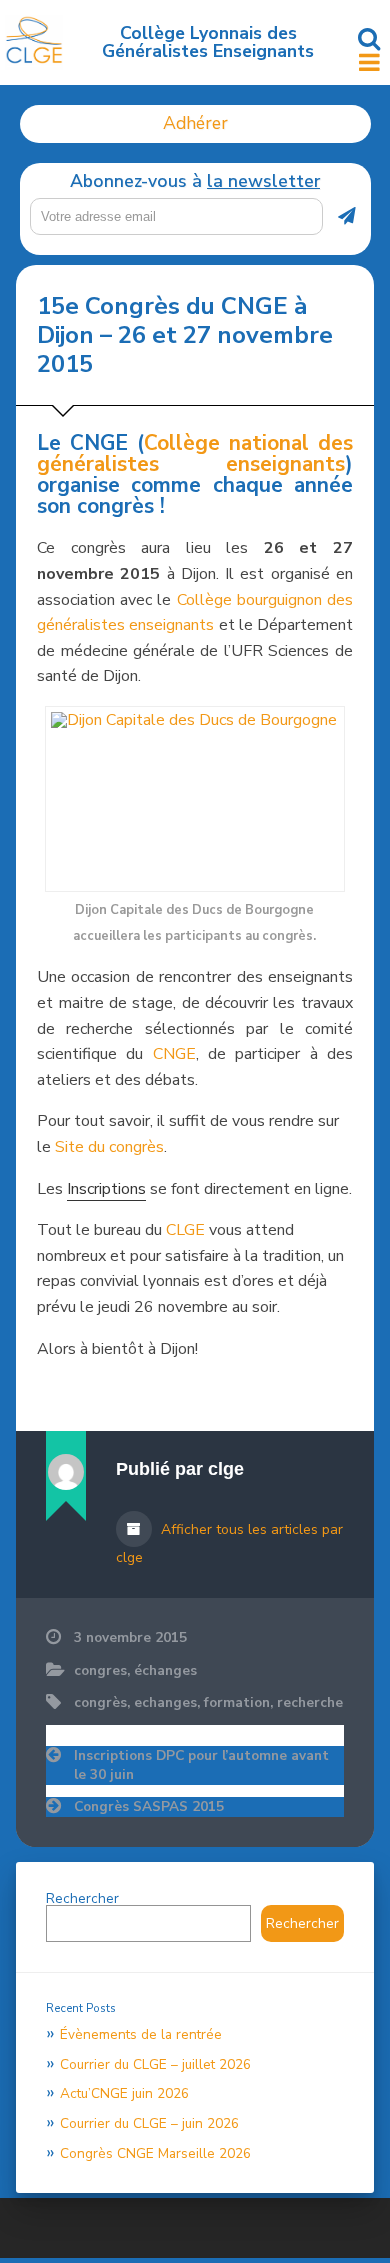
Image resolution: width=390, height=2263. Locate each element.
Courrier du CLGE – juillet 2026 (155, 2064)
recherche (310, 1702)
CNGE (174, 1054)
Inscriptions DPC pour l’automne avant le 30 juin (201, 1764)
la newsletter (263, 181)
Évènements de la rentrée (141, 2034)
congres (100, 1670)
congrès (100, 1702)
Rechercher (82, 1898)
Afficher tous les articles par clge (229, 1543)
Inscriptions (106, 1189)
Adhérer (195, 123)
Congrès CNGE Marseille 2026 (155, 2153)
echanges (165, 1702)
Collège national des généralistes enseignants (195, 453)
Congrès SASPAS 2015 (149, 1806)
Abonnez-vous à (195, 182)
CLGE (185, 1230)
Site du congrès (109, 1147)
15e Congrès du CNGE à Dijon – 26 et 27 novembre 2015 (185, 335)
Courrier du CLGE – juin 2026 (149, 2123)
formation (237, 1702)
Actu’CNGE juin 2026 (124, 2093)
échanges (165, 1670)
